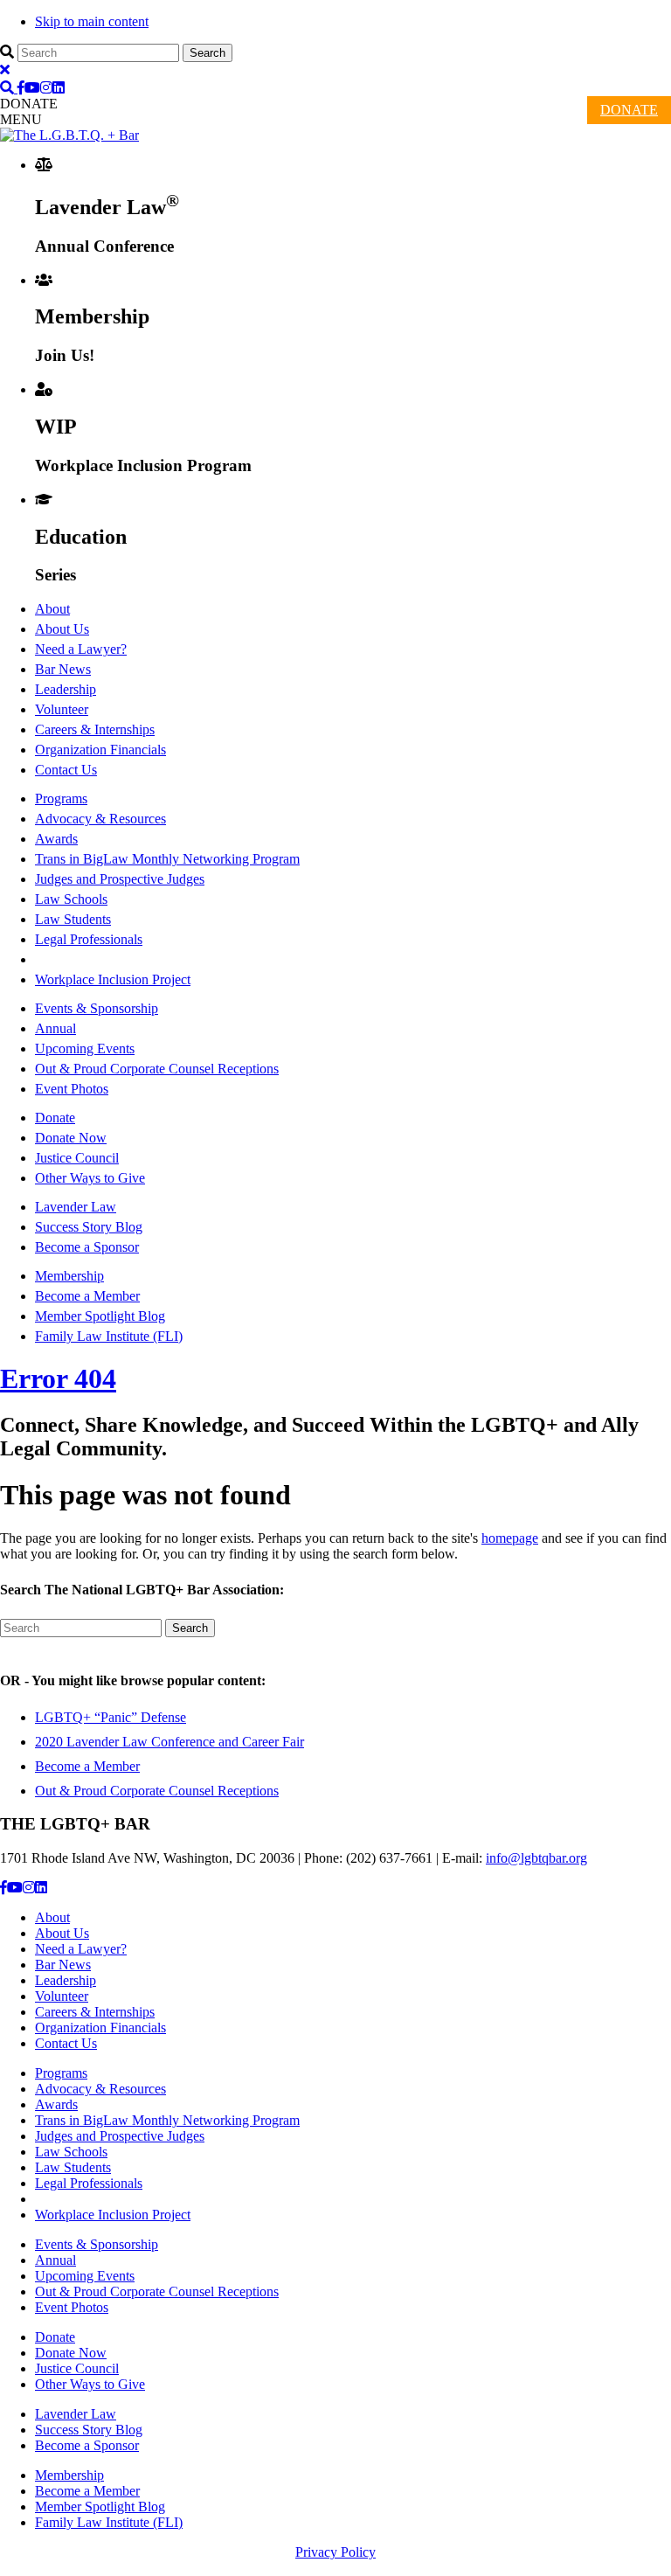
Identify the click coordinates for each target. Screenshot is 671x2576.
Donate (55, 1118)
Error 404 (58, 1378)
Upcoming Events (85, 1048)
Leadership (66, 689)
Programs (61, 798)
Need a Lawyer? (81, 649)
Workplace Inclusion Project (113, 979)
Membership (69, 1276)
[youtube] (32, 88)
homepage (510, 1538)
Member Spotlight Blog (100, 1316)
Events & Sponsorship (97, 1008)
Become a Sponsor (87, 1247)
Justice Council (77, 1158)
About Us (62, 629)
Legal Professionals (89, 939)
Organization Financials (100, 750)
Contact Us (66, 770)
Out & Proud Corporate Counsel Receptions (157, 1069)
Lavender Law (76, 1207)
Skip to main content (92, 21)
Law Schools (71, 899)
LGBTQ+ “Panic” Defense (111, 1717)
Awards (56, 839)
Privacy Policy (335, 2552)
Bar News (63, 669)
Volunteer (62, 709)
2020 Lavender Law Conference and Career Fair (169, 1742)
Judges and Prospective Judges (120, 879)
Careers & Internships (95, 729)
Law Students (73, 919)
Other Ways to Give (90, 1178)
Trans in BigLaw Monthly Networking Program (167, 859)
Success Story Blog (89, 1227)
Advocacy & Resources (100, 819)
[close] (5, 69)
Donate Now (71, 1138)
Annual (55, 1028)
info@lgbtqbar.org (536, 1858)
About (52, 609)
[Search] (9, 88)
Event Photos (72, 1089)
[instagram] (46, 88)
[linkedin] (59, 88)
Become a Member (87, 1296)
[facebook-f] (21, 88)
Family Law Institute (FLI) (109, 1336)
